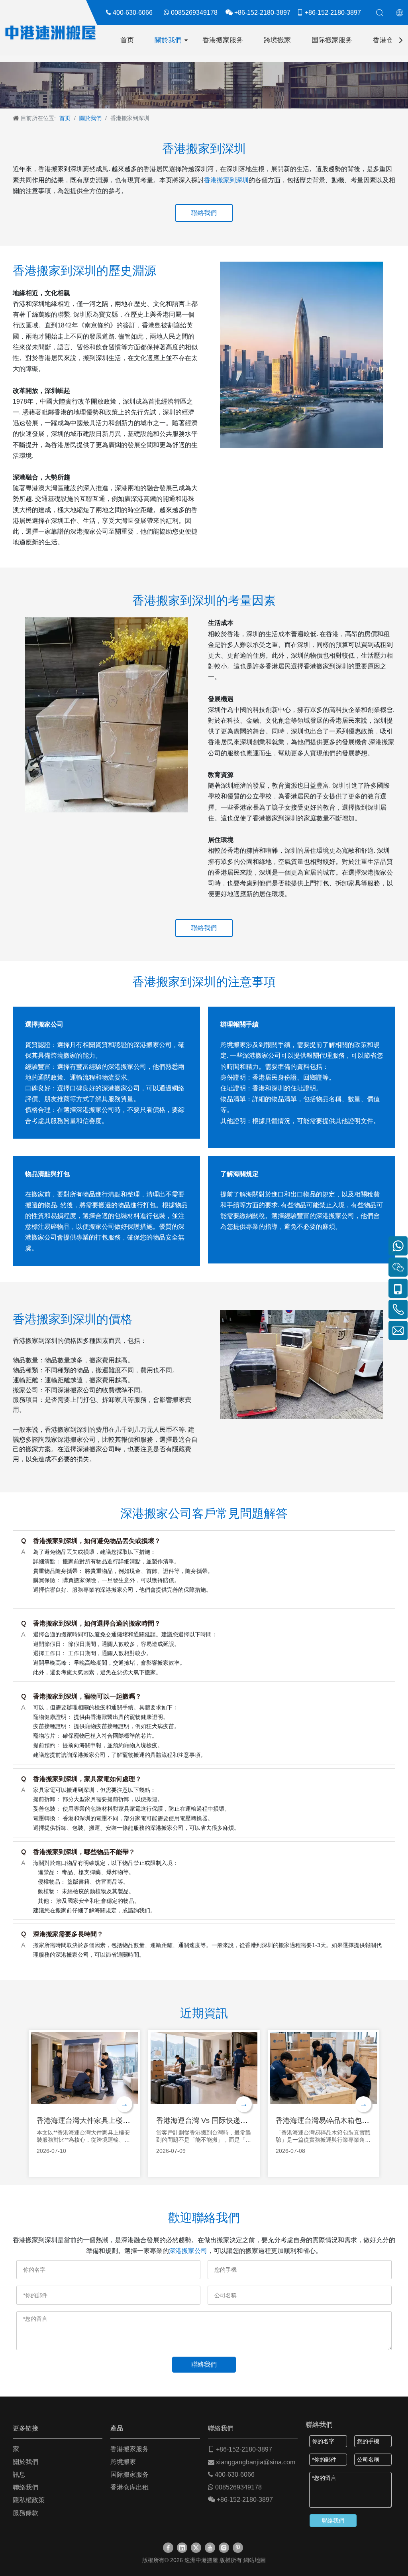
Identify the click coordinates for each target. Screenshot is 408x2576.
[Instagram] (224, 2548)
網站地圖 (255, 2560)
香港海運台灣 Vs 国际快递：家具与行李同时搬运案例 (241, 2121)
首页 (127, 40)
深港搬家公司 (188, 2251)
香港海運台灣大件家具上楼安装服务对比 (101, 2121)
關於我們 (168, 40)
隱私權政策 (29, 2500)
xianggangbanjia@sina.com (256, 2462)
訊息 (19, 2474)
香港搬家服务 (223, 40)
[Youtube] (210, 2548)
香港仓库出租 (129, 2487)
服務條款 (25, 2513)
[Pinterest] (238, 2548)
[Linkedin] (182, 2548)
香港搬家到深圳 (226, 180)
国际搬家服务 (332, 40)
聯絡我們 (204, 213)
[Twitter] (196, 2548)
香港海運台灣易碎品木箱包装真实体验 (337, 2121)
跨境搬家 (277, 40)
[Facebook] (168, 2548)
